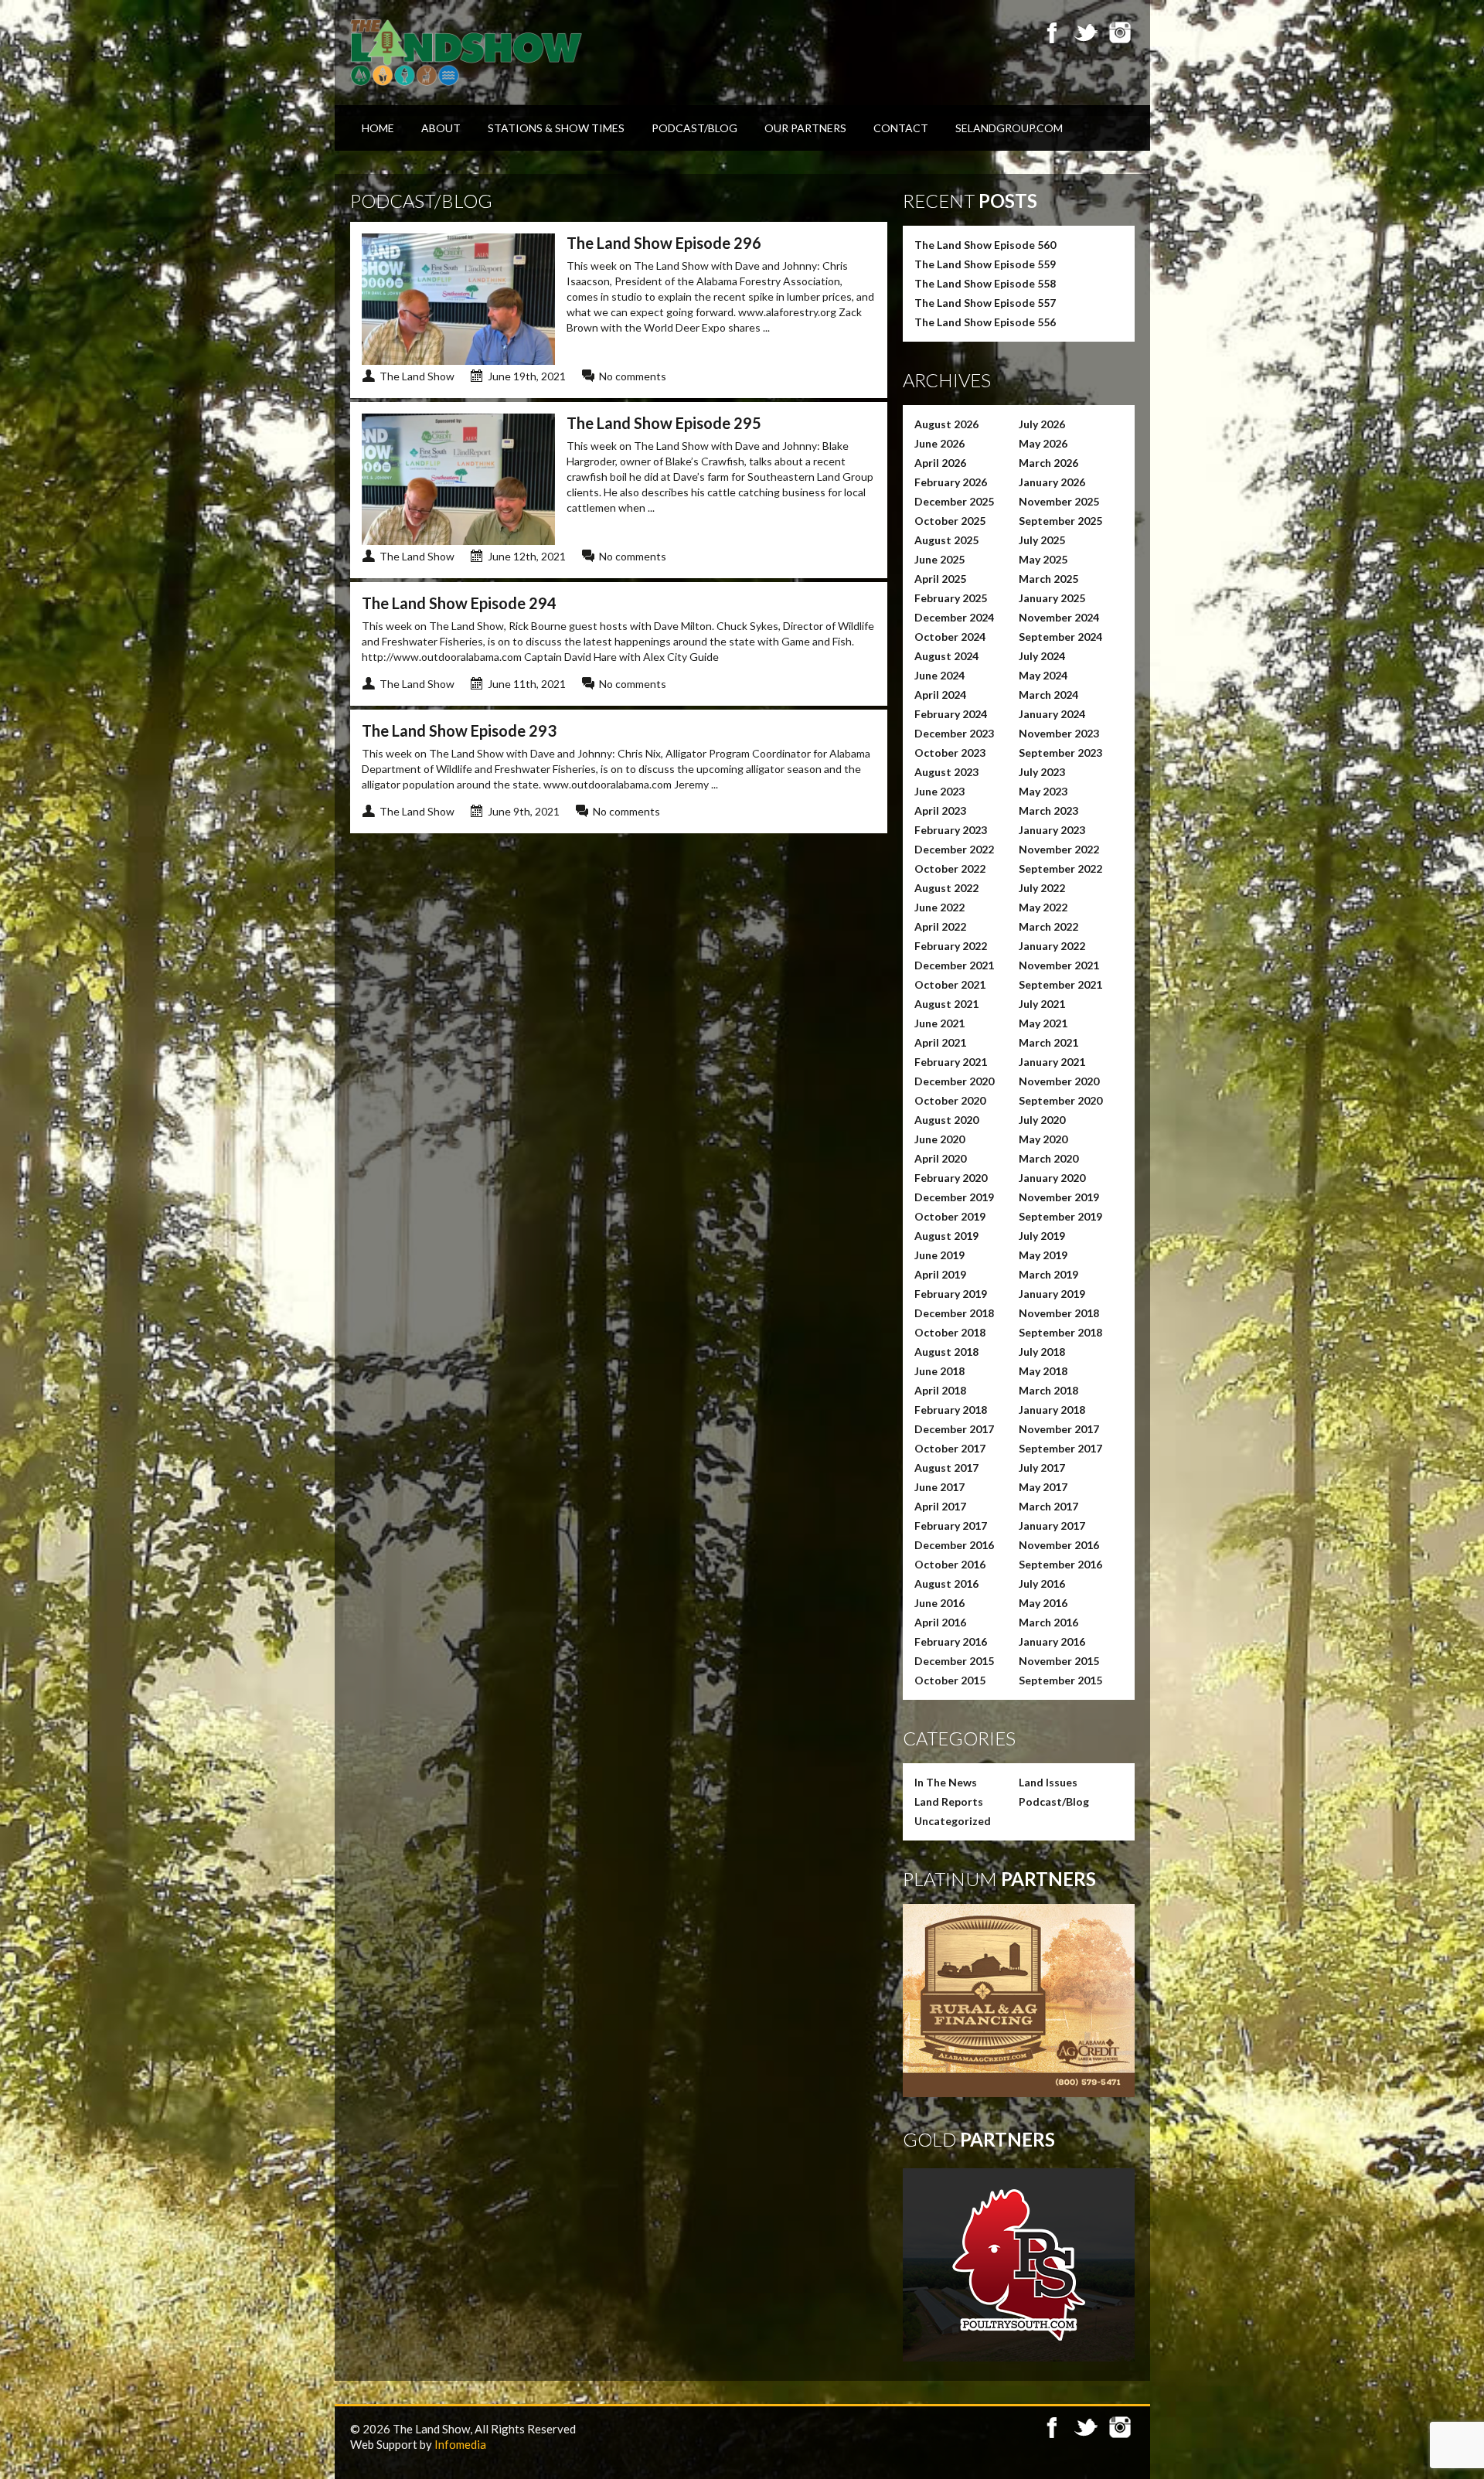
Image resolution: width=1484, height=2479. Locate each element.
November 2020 (1059, 1081)
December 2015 (954, 1661)
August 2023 (946, 772)
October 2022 (950, 868)
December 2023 (954, 733)
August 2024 (946, 656)
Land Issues (1048, 1782)
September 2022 (1060, 868)
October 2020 (950, 1100)
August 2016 (946, 1583)
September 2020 (1060, 1100)
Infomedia (460, 2444)
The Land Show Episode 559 (985, 264)
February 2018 (951, 1410)
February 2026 (951, 482)
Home (378, 128)
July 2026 (1042, 424)
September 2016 (1060, 1564)
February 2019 (951, 1294)
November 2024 (1059, 617)
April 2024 (940, 695)
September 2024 (1060, 637)
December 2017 (954, 1429)
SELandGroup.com (1009, 128)
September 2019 (1060, 1216)
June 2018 (939, 1371)
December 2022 (954, 849)
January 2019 (1052, 1294)
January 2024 (1052, 714)
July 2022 (1042, 888)
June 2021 (939, 1023)
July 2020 (1042, 1120)
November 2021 (1059, 965)
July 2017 (1042, 1468)
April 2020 (940, 1158)
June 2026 (939, 443)
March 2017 (1048, 1506)
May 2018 (1043, 1371)
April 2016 (940, 1622)
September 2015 (1060, 1680)
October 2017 (950, 1448)
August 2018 (946, 1352)
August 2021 (946, 1004)
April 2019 (940, 1274)
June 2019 (939, 1255)
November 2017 (1059, 1429)
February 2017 (951, 1526)
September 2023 (1060, 753)
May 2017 (1043, 1487)
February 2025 (951, 598)
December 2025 (954, 501)
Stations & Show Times (556, 128)
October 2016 (950, 1564)
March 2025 (1048, 579)
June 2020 (939, 1139)
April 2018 (940, 1390)
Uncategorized (953, 1821)
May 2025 (1043, 559)
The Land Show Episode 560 (985, 245)
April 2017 (940, 1506)
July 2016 (1042, 1583)
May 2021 (1043, 1023)
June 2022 (939, 907)
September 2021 (1060, 984)
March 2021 (1048, 1042)
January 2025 (1052, 598)
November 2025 (1059, 501)
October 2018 (950, 1332)
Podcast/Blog (694, 128)
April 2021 (940, 1042)
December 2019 (954, 1197)
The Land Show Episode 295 (664, 423)
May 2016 (1043, 1603)
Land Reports (949, 1801)
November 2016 (1059, 1545)
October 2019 (950, 1216)
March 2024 (1048, 695)
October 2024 (950, 637)
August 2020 (946, 1120)
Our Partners (805, 128)
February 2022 (951, 946)
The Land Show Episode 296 (664, 243)
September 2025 (1060, 521)
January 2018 (1052, 1410)
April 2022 (940, 926)
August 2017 (946, 1468)
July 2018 (1042, 1352)
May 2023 (1043, 791)
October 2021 (950, 984)
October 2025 (950, 521)
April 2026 (940, 463)
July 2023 (1042, 772)
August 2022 (946, 888)
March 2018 (1048, 1390)
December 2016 (954, 1545)
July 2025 (1042, 540)
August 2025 (946, 540)
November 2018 (1059, 1313)
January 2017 (1052, 1526)
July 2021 (1042, 1004)
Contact (901, 128)
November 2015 (1059, 1661)
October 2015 (950, 1680)
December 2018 (954, 1313)
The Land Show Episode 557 (985, 303)
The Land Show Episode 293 (459, 730)
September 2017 (1060, 1448)
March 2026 (1048, 463)
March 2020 (1048, 1158)
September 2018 (1060, 1332)
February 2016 (951, 1641)
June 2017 (939, 1487)
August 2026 (946, 424)
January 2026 (1052, 482)
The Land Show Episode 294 (459, 603)
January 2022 (1052, 946)
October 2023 (950, 753)
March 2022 (1048, 926)
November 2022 (1059, 849)
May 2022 (1043, 907)
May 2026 (1043, 443)
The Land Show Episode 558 (985, 283)
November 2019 (1059, 1197)
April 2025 (940, 579)
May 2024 (1043, 675)
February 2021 (951, 1062)
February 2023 (951, 830)
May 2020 (1043, 1139)
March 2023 (1048, 810)
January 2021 (1052, 1062)
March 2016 (1048, 1622)
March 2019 (1048, 1274)
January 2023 (1052, 830)
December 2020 (954, 1081)
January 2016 (1052, 1641)
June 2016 (939, 1603)
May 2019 (1043, 1255)
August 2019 (946, 1236)
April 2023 (940, 810)
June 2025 (939, 559)
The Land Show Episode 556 (985, 322)
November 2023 (1059, 733)
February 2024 (951, 714)
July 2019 (1042, 1236)
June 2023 (939, 791)
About (441, 128)
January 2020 (1052, 1178)
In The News (946, 1782)
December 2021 (954, 965)
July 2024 (1042, 656)
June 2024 (939, 675)
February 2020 (951, 1178)
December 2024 (954, 617)
